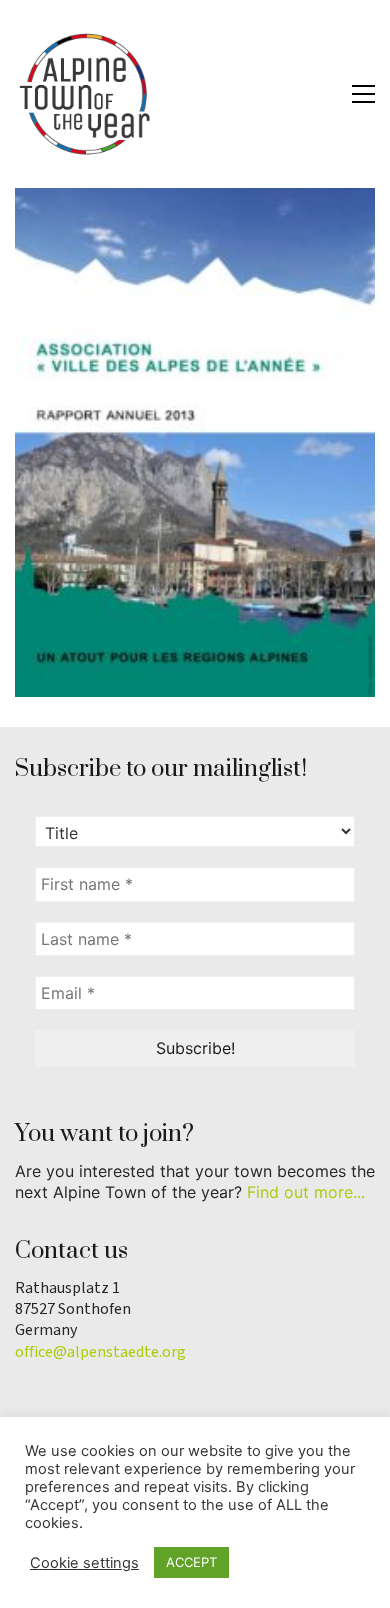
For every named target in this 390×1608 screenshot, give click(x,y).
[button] (363, 94)
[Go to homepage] (85, 94)
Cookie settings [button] (84, 1563)
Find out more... (306, 1192)
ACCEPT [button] (191, 1562)
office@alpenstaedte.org (100, 1352)
